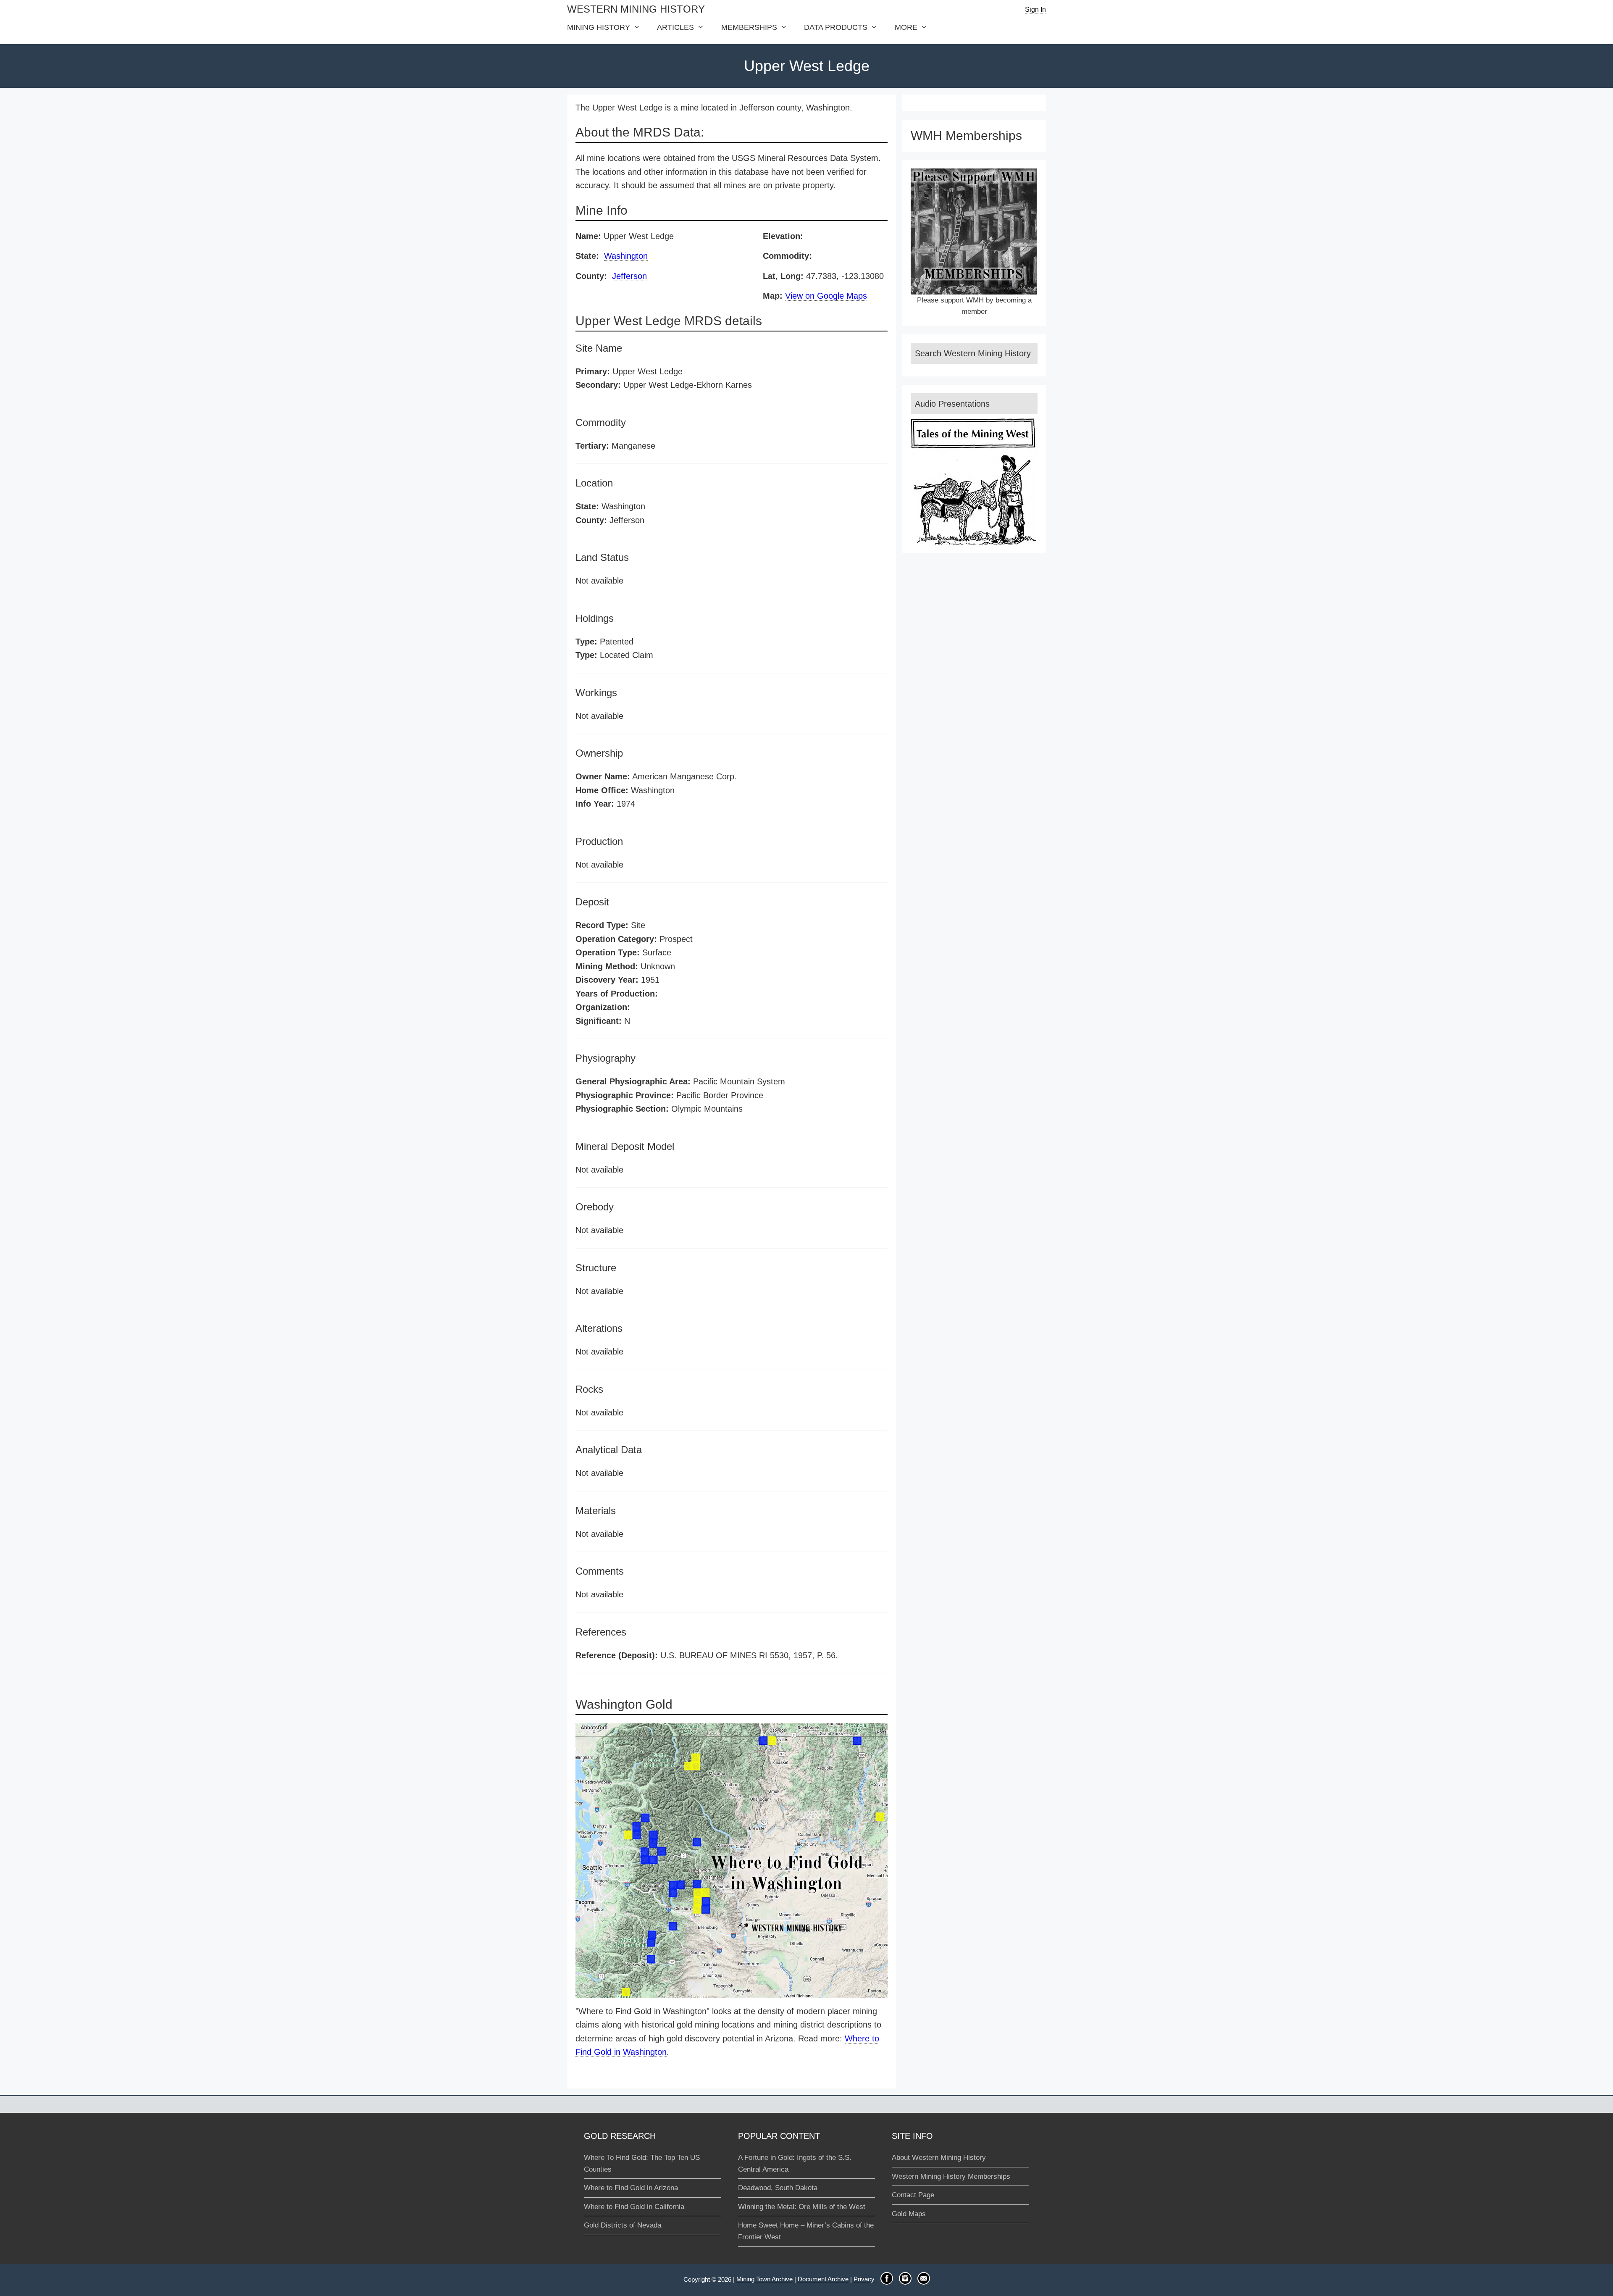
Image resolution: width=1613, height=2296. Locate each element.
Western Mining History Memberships (951, 2176)
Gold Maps (909, 2214)
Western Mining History (636, 9)
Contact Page (913, 2195)
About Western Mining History (939, 2158)
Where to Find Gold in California (634, 2207)
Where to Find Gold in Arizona (631, 2188)
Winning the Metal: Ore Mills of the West (802, 2207)
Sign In (1035, 9)
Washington (626, 256)
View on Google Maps (826, 296)
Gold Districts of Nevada (623, 2225)
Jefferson (629, 276)
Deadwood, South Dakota (778, 2188)
